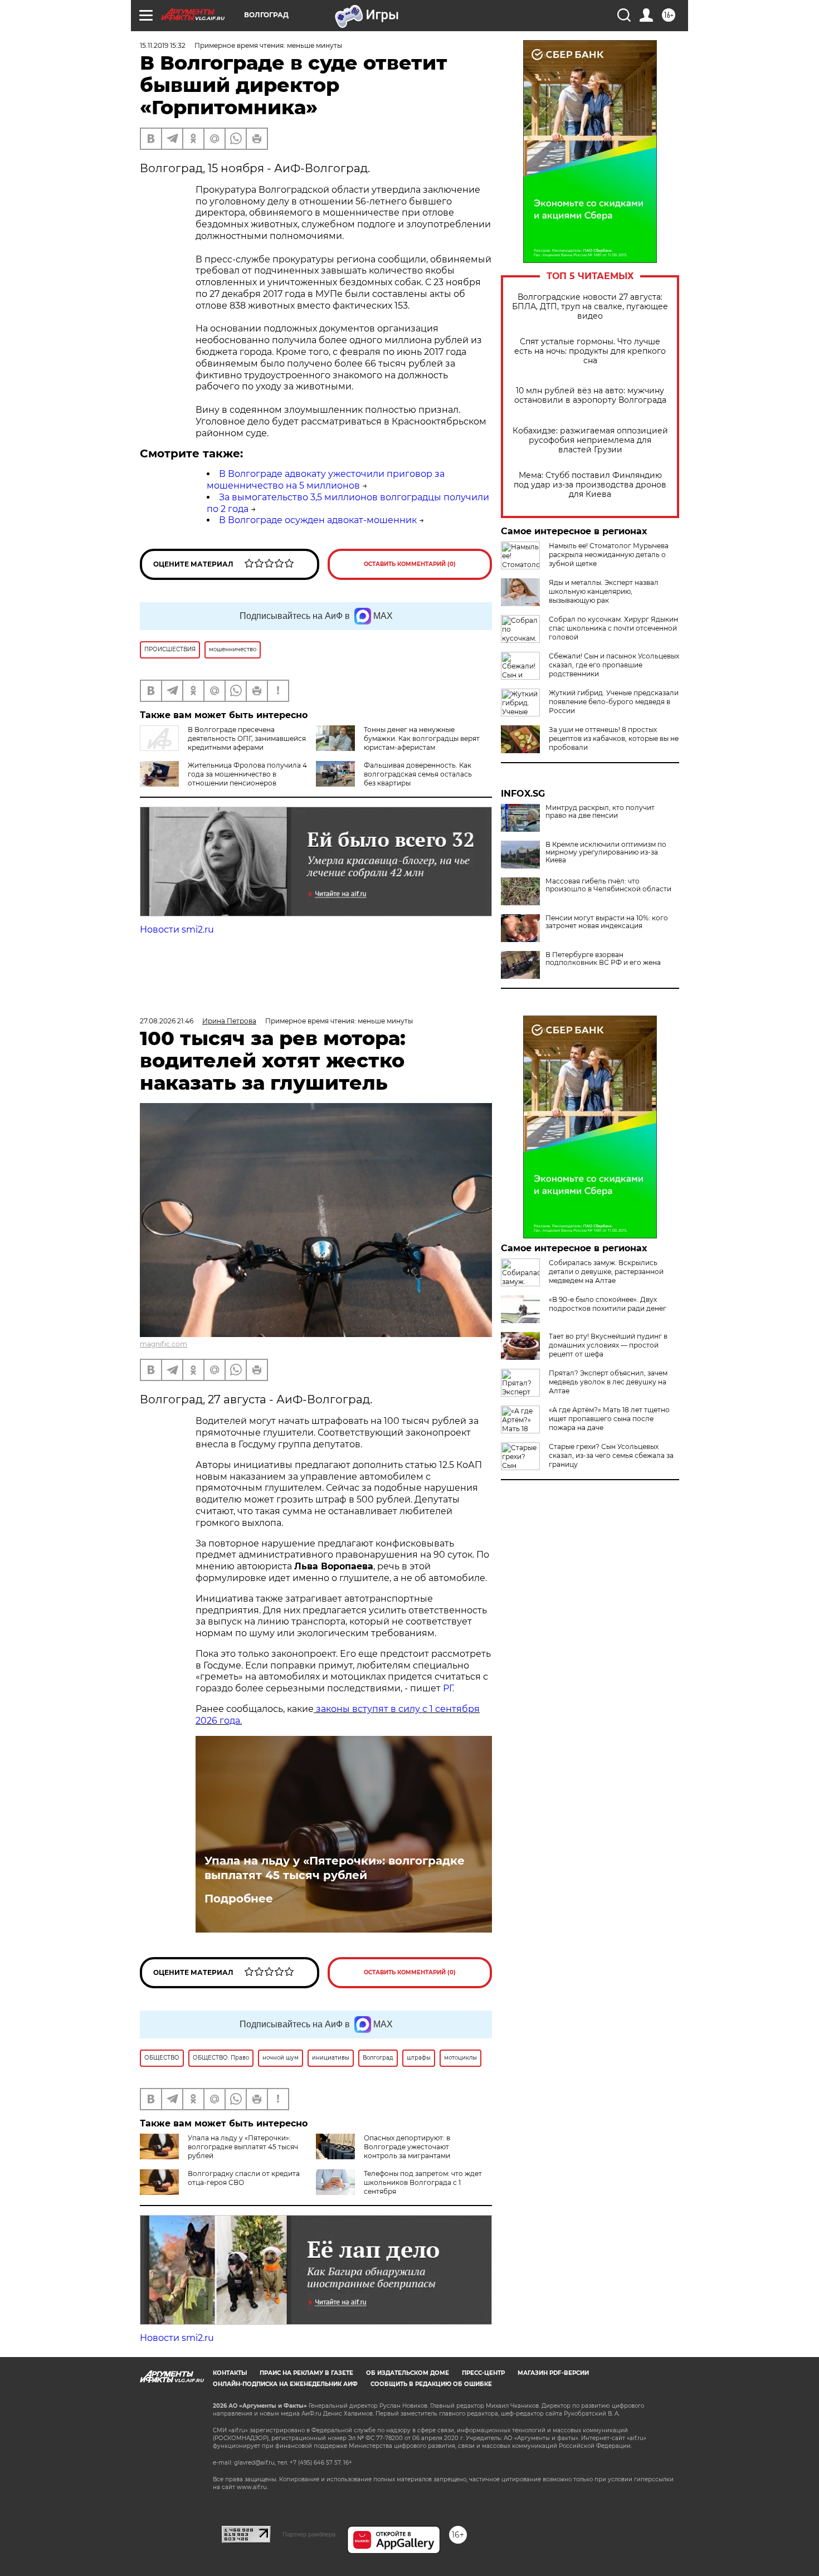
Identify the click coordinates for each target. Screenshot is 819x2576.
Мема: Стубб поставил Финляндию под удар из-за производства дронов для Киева (590, 485)
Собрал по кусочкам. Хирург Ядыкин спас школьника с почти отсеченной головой (613, 628)
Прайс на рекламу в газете (306, 2373)
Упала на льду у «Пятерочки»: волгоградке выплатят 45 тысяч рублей (335, 1868)
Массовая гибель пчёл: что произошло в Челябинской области (608, 885)
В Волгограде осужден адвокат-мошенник (318, 520)
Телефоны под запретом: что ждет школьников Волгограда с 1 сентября (423, 2182)
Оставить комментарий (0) (410, 564)
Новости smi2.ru (177, 930)
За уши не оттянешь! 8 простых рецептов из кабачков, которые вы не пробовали (614, 738)
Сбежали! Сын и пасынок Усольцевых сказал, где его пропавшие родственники (614, 665)
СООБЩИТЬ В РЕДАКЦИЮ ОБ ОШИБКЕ (431, 2384)
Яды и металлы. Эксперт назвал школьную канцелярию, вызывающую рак (604, 591)
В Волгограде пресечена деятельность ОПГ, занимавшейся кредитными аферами (247, 738)
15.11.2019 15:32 (163, 45)
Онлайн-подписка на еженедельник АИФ (285, 2384)
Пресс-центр (483, 2373)
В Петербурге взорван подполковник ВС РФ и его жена (603, 959)
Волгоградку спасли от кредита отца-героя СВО (244, 2178)
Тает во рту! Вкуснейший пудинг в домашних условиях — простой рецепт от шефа (608, 1345)
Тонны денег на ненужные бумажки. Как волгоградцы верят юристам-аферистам (422, 738)
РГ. (447, 1688)
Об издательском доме (408, 2373)
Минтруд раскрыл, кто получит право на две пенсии (600, 812)
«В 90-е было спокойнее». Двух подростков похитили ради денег (608, 1304)
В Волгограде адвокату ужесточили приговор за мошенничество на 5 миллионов (326, 480)
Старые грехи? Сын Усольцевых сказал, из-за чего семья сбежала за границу (611, 1455)
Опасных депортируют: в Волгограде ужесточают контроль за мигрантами (407, 2147)
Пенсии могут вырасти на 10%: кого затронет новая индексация (607, 922)
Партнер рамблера (309, 2534)
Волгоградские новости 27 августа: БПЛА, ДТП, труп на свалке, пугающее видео (590, 307)
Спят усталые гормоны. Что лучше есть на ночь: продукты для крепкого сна (590, 351)
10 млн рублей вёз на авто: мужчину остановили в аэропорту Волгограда (590, 396)
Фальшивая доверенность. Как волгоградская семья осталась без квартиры (418, 774)
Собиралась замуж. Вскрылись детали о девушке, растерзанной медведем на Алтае (606, 1272)
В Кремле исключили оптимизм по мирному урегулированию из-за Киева (606, 852)
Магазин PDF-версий (553, 2373)
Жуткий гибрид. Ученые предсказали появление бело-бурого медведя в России (614, 702)
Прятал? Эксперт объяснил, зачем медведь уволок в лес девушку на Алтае (608, 1382)
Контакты (230, 2373)
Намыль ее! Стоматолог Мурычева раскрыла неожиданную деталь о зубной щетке (609, 555)
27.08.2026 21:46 (167, 1021)
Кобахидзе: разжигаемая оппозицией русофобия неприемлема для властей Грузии (590, 440)
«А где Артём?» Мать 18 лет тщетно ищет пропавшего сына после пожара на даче (609, 1419)
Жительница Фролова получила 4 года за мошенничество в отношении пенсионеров (247, 774)
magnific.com (164, 1344)
